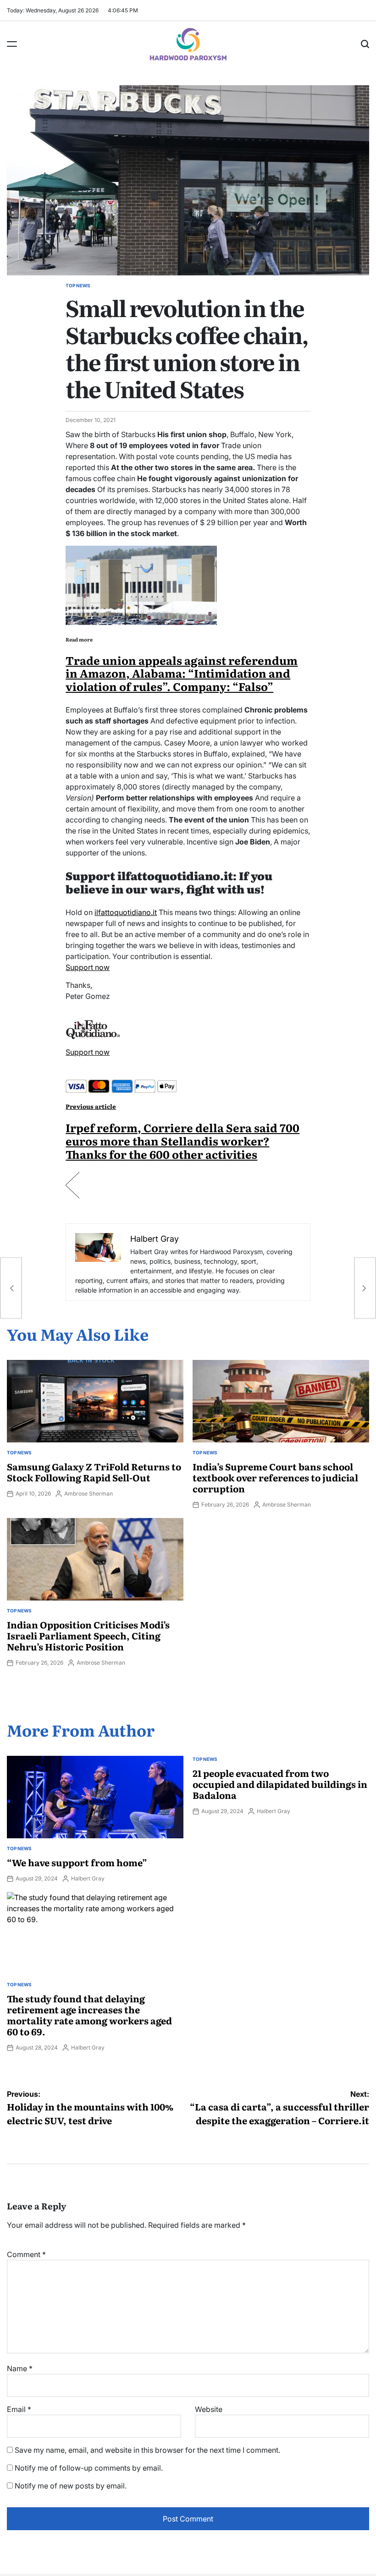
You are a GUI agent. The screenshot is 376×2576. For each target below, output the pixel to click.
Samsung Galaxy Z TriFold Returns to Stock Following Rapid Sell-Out (94, 1472)
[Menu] (12, 44)
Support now (88, 967)
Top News (78, 285)
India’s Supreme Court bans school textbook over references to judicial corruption (275, 1477)
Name (20, 2368)
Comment (26, 2254)
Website (209, 2409)
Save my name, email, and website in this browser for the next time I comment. (147, 2450)
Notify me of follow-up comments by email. (89, 2468)
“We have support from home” (77, 1862)
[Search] (365, 44)
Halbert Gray (88, 1878)
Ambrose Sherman (88, 1494)
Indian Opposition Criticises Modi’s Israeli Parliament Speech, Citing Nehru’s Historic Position (88, 1635)
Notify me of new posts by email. (71, 2486)
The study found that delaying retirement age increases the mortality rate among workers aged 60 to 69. (89, 2015)
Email (19, 2409)
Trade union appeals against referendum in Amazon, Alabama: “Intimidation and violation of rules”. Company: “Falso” (182, 673)
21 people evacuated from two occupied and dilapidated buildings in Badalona (280, 1784)
